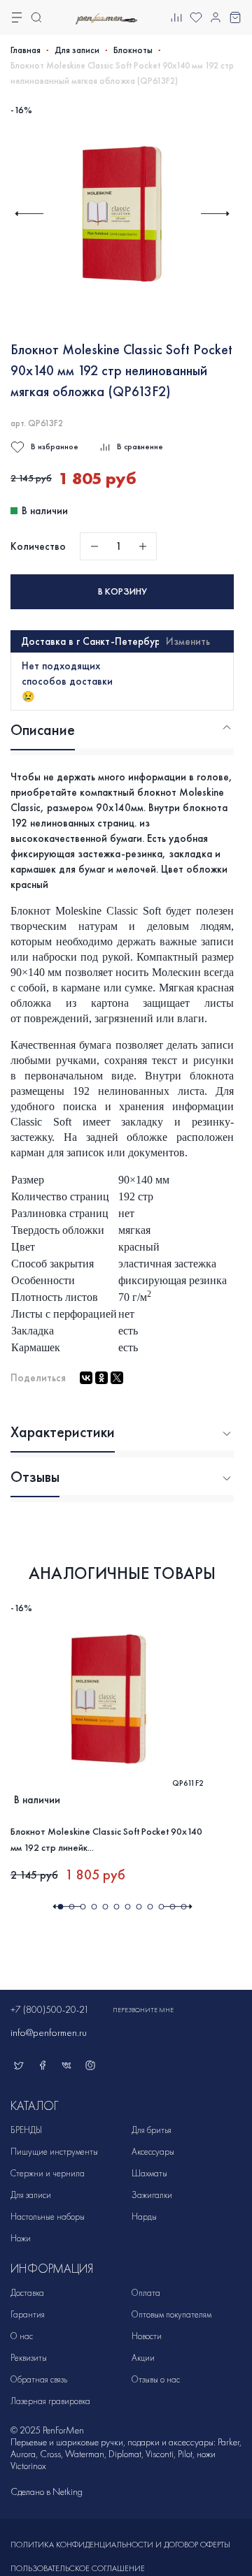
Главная (26, 50)
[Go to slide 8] (139, 1907)
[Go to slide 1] (60, 1907)
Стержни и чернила (48, 2173)
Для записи (77, 50)
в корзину (122, 591)
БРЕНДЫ (26, 2130)
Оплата (146, 2293)
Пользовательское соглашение (78, 2568)
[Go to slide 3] (83, 1907)
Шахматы (149, 2173)
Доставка (27, 2293)
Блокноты (133, 50)
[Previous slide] (29, 213)
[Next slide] (215, 213)
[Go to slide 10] (161, 1907)
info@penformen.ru (49, 2032)
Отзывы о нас (156, 2379)
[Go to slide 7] (127, 1907)
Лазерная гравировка (50, 2401)
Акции (143, 2358)
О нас (22, 2336)
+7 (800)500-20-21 (50, 2010)
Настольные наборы (48, 2217)
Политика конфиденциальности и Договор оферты (120, 2545)
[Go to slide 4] (94, 1907)
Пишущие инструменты (54, 2152)
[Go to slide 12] (183, 1907)
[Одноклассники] (101, 1378)
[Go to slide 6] (116, 1907)
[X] (117, 1378)
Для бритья (152, 2130)
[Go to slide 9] (150, 1907)
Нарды (144, 2217)
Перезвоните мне (143, 2010)
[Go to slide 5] (105, 1907)
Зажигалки (152, 2195)
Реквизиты (29, 2358)
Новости (147, 2336)
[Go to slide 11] (172, 1907)
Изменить (188, 641)
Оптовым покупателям (171, 2314)
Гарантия (28, 2314)
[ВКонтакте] (86, 1378)
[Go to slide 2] (71, 1907)
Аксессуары (153, 2152)
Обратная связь (39, 2379)
